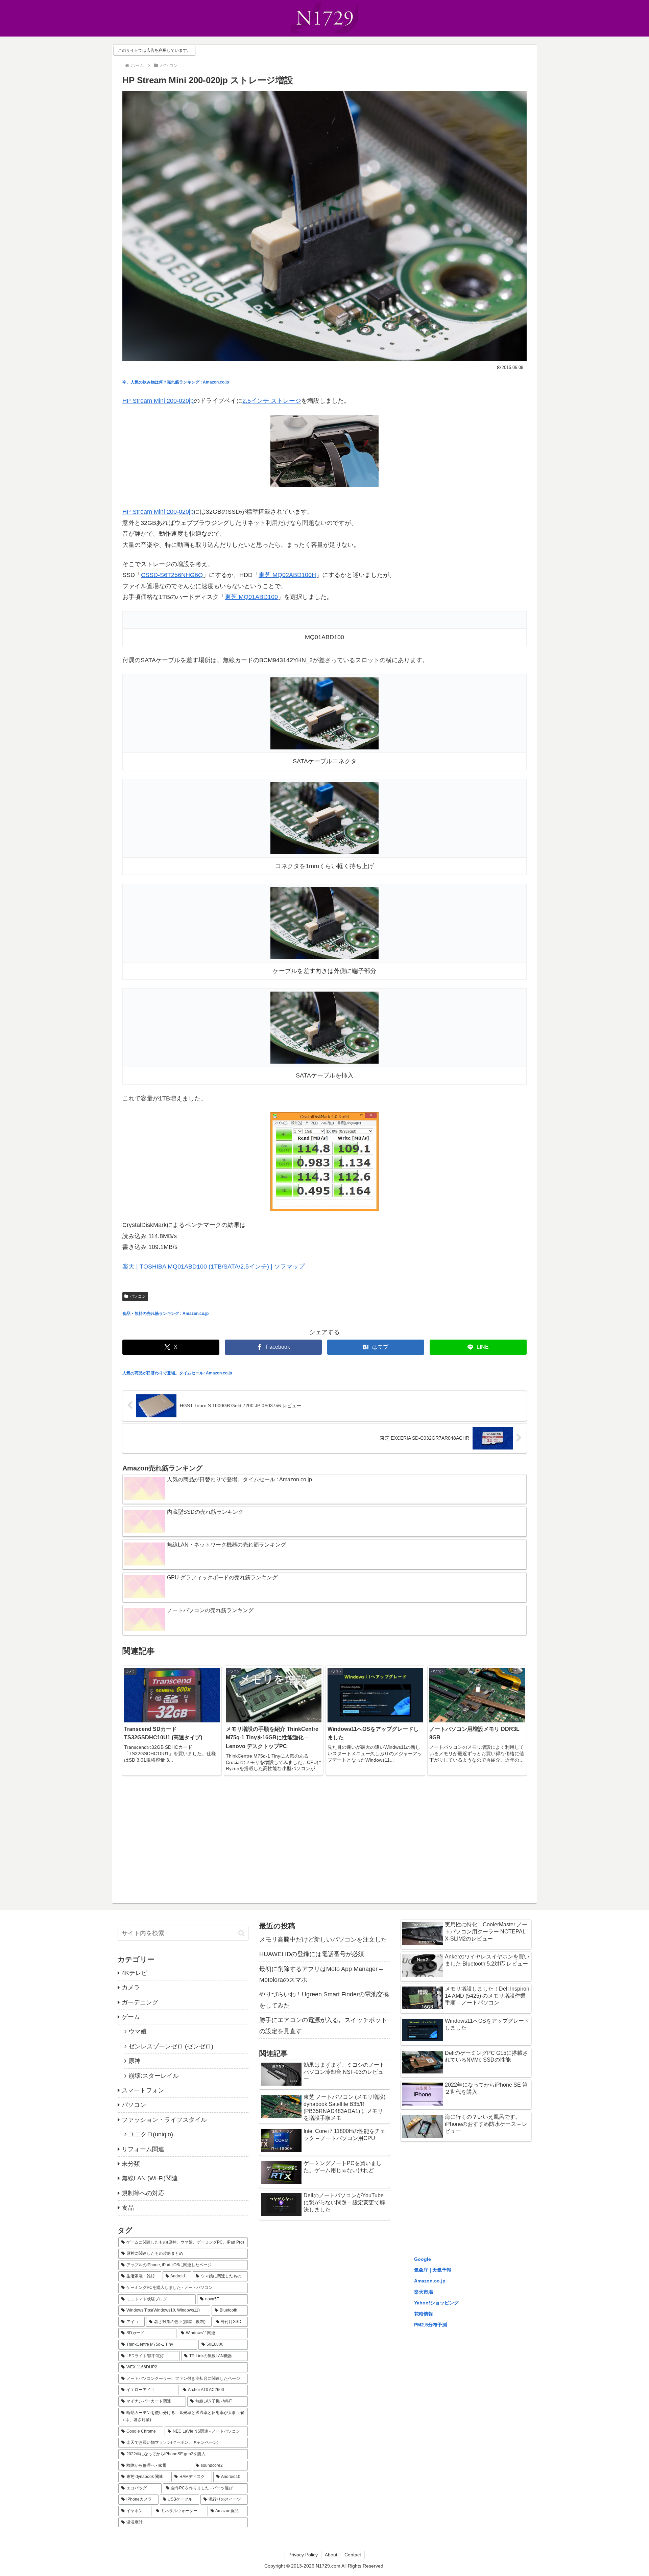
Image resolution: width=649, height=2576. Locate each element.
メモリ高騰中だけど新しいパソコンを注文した (323, 1940)
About (331, 2555)
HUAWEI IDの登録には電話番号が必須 (312, 1954)
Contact (353, 2555)
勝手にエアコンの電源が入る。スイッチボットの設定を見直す (323, 2025)
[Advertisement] (324, 1835)
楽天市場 (424, 2292)
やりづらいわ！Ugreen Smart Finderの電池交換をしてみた (324, 2000)
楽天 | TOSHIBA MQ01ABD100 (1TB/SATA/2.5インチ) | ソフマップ (213, 1267)
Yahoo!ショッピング (436, 2303)
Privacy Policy (303, 2555)
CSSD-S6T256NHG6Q (172, 575)
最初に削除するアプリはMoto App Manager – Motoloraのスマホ (321, 1974)
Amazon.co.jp (430, 2281)
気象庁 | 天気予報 (433, 2270)
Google (423, 2259)
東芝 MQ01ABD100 (251, 597)
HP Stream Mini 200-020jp (158, 401)
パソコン (138, 1296)
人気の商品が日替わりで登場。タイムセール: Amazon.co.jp (177, 1373)
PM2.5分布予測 (430, 2325)
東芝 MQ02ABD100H (287, 575)
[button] (242, 1933)
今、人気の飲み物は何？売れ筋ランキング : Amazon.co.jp (176, 382)
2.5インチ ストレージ (272, 401)
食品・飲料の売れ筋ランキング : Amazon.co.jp (165, 1314)
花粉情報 (424, 2314)
